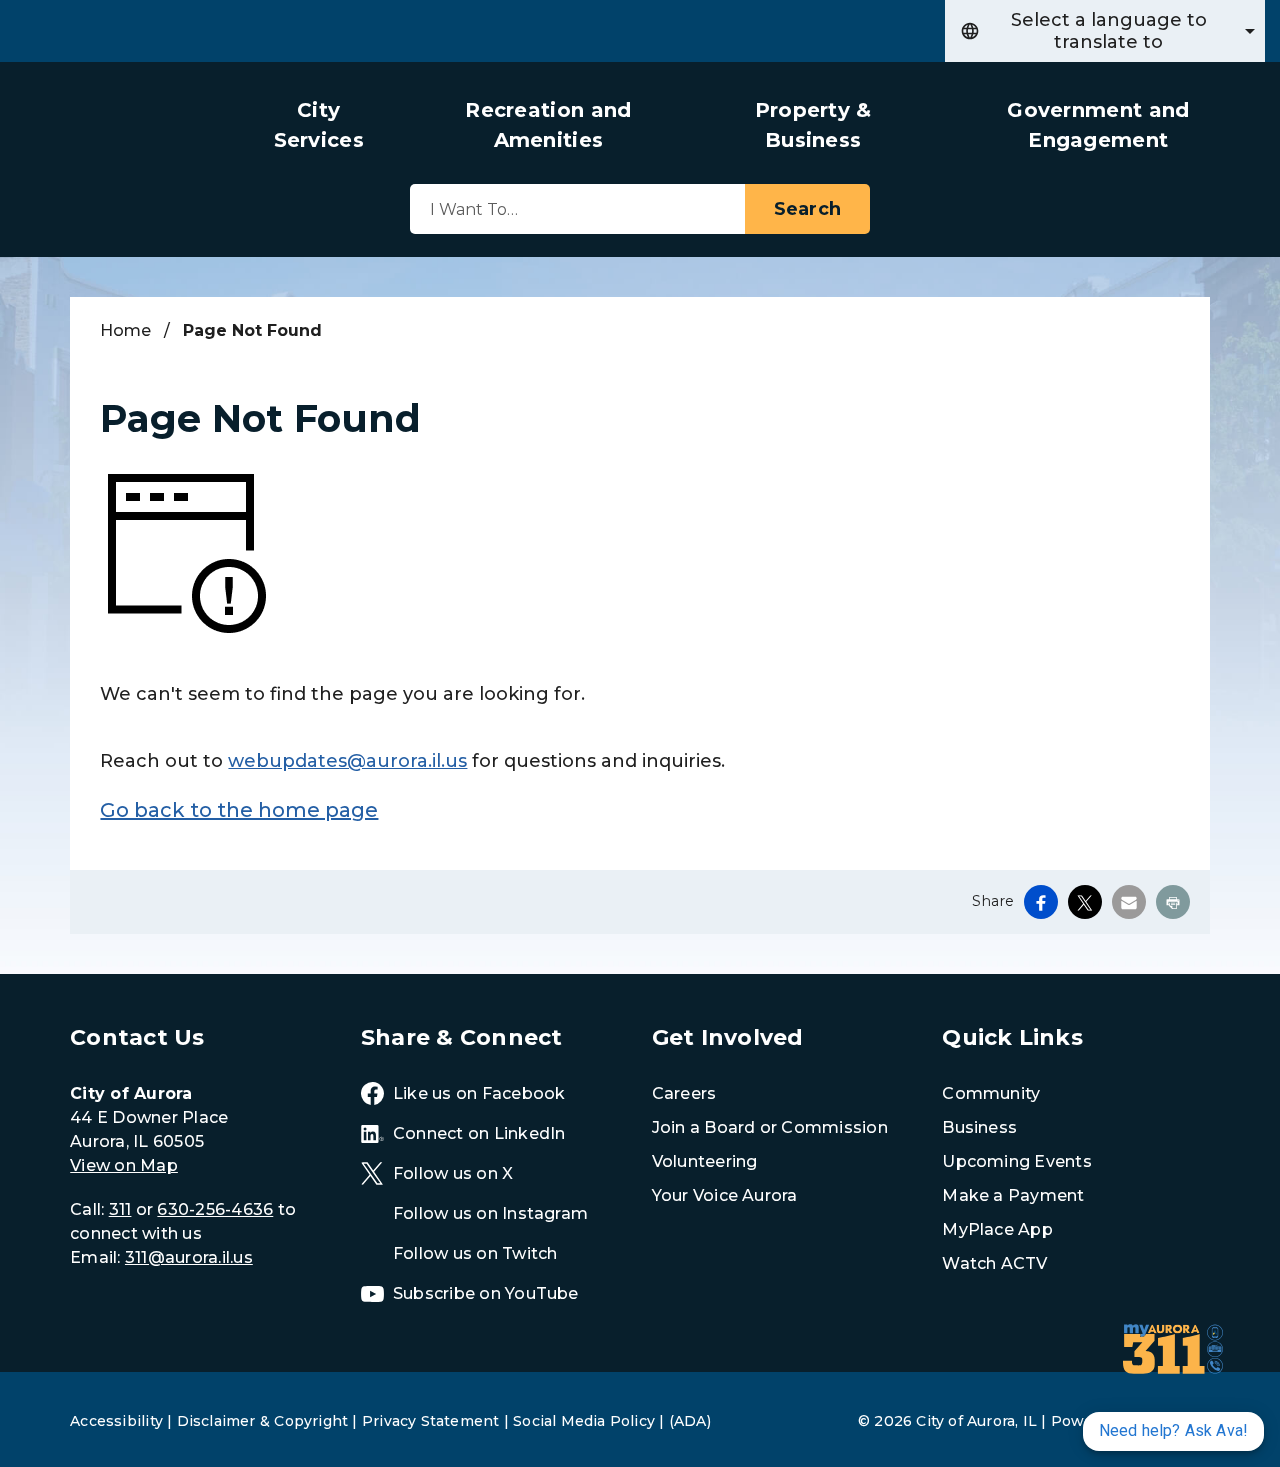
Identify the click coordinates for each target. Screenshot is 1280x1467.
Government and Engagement (1098, 125)
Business (979, 1127)
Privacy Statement (431, 1421)
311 (120, 1209)
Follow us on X (453, 1173)
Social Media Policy (584, 1421)
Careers (684, 1093)
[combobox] (1105, 31)
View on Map (124, 1165)
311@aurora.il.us (189, 1257)
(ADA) (690, 1421)
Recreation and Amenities (548, 125)
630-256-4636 (215, 1209)
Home (125, 330)
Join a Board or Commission (770, 1127)
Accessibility (116, 1421)
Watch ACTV (994, 1263)
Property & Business (813, 125)
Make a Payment (1013, 1195)
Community (991, 1093)
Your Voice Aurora (725, 1195)
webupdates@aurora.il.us (347, 761)
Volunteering (705, 1161)
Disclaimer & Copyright (263, 1421)
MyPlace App (997, 1229)
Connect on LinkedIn (479, 1133)
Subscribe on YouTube (486, 1293)
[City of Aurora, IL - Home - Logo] (125, 143)
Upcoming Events (1017, 1161)
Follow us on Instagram (490, 1213)
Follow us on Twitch (475, 1253)
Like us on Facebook (479, 1093)
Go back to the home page (239, 810)
